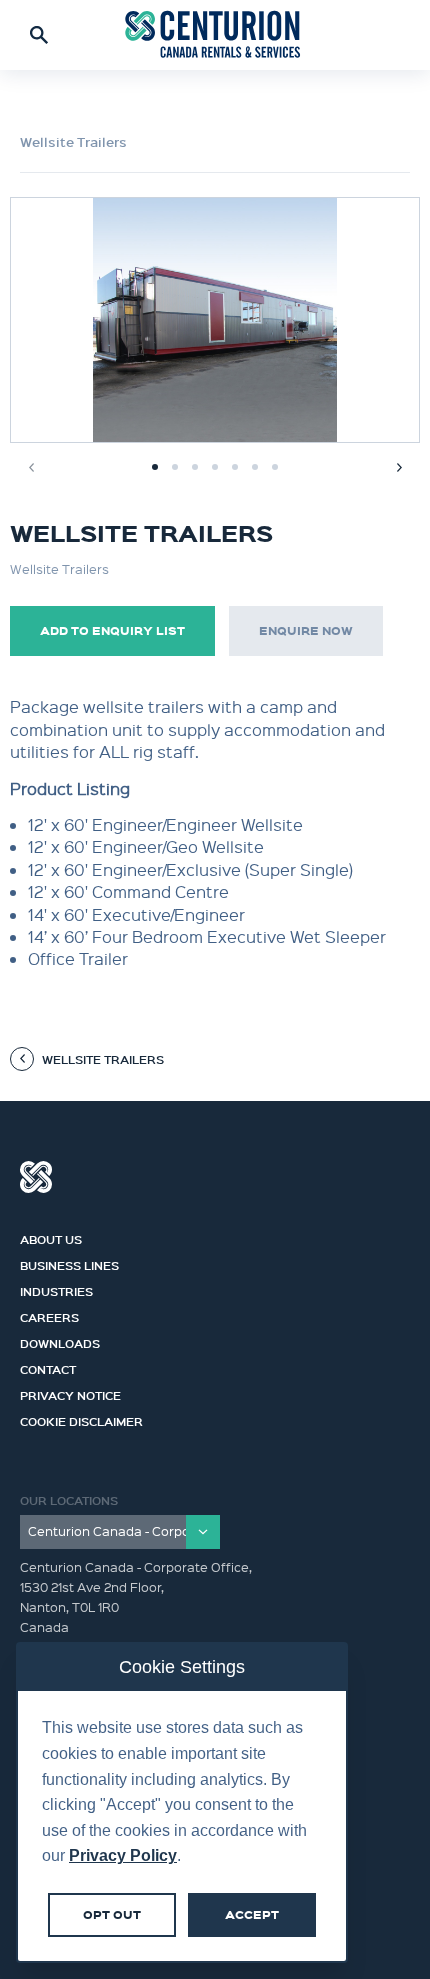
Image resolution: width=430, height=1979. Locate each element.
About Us (51, 1237)
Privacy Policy (123, 1855)
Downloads (60, 1341)
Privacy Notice (70, 1393)
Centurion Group (36, 1177)
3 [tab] (195, 467)
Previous (31, 467)
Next (399, 467)
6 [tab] (255, 467)
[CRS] (215, 35)
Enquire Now (306, 630)
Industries (56, 1289)
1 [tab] (155, 467)
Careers (49, 1315)
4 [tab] (215, 467)
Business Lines (69, 1263)
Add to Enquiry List (112, 630)
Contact (48, 1367)
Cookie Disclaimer (81, 1419)
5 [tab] (235, 467)
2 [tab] (175, 467)
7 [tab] (275, 467)
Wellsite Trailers (73, 142)
